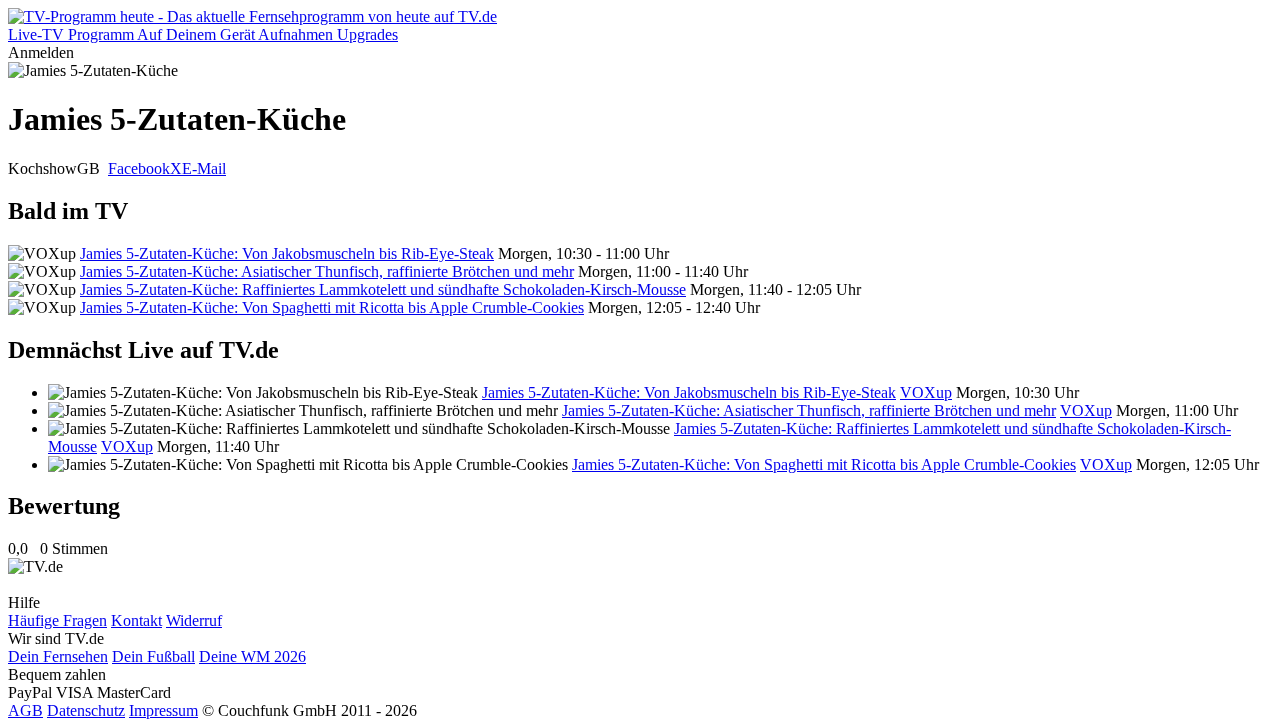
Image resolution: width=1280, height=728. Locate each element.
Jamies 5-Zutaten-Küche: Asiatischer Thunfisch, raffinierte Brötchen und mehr (327, 271)
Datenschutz (86, 710)
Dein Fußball (153, 656)
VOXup (926, 392)
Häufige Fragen (57, 620)
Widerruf (194, 620)
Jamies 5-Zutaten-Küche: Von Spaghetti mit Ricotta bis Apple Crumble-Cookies (332, 307)
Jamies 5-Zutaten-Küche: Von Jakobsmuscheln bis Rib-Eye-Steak (287, 253)
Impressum (163, 710)
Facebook (139, 168)
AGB (25, 710)
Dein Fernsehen (58, 656)
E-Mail (204, 168)
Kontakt (136, 620)
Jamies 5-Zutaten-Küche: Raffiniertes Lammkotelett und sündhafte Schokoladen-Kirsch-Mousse (383, 289)
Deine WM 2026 (252, 656)
